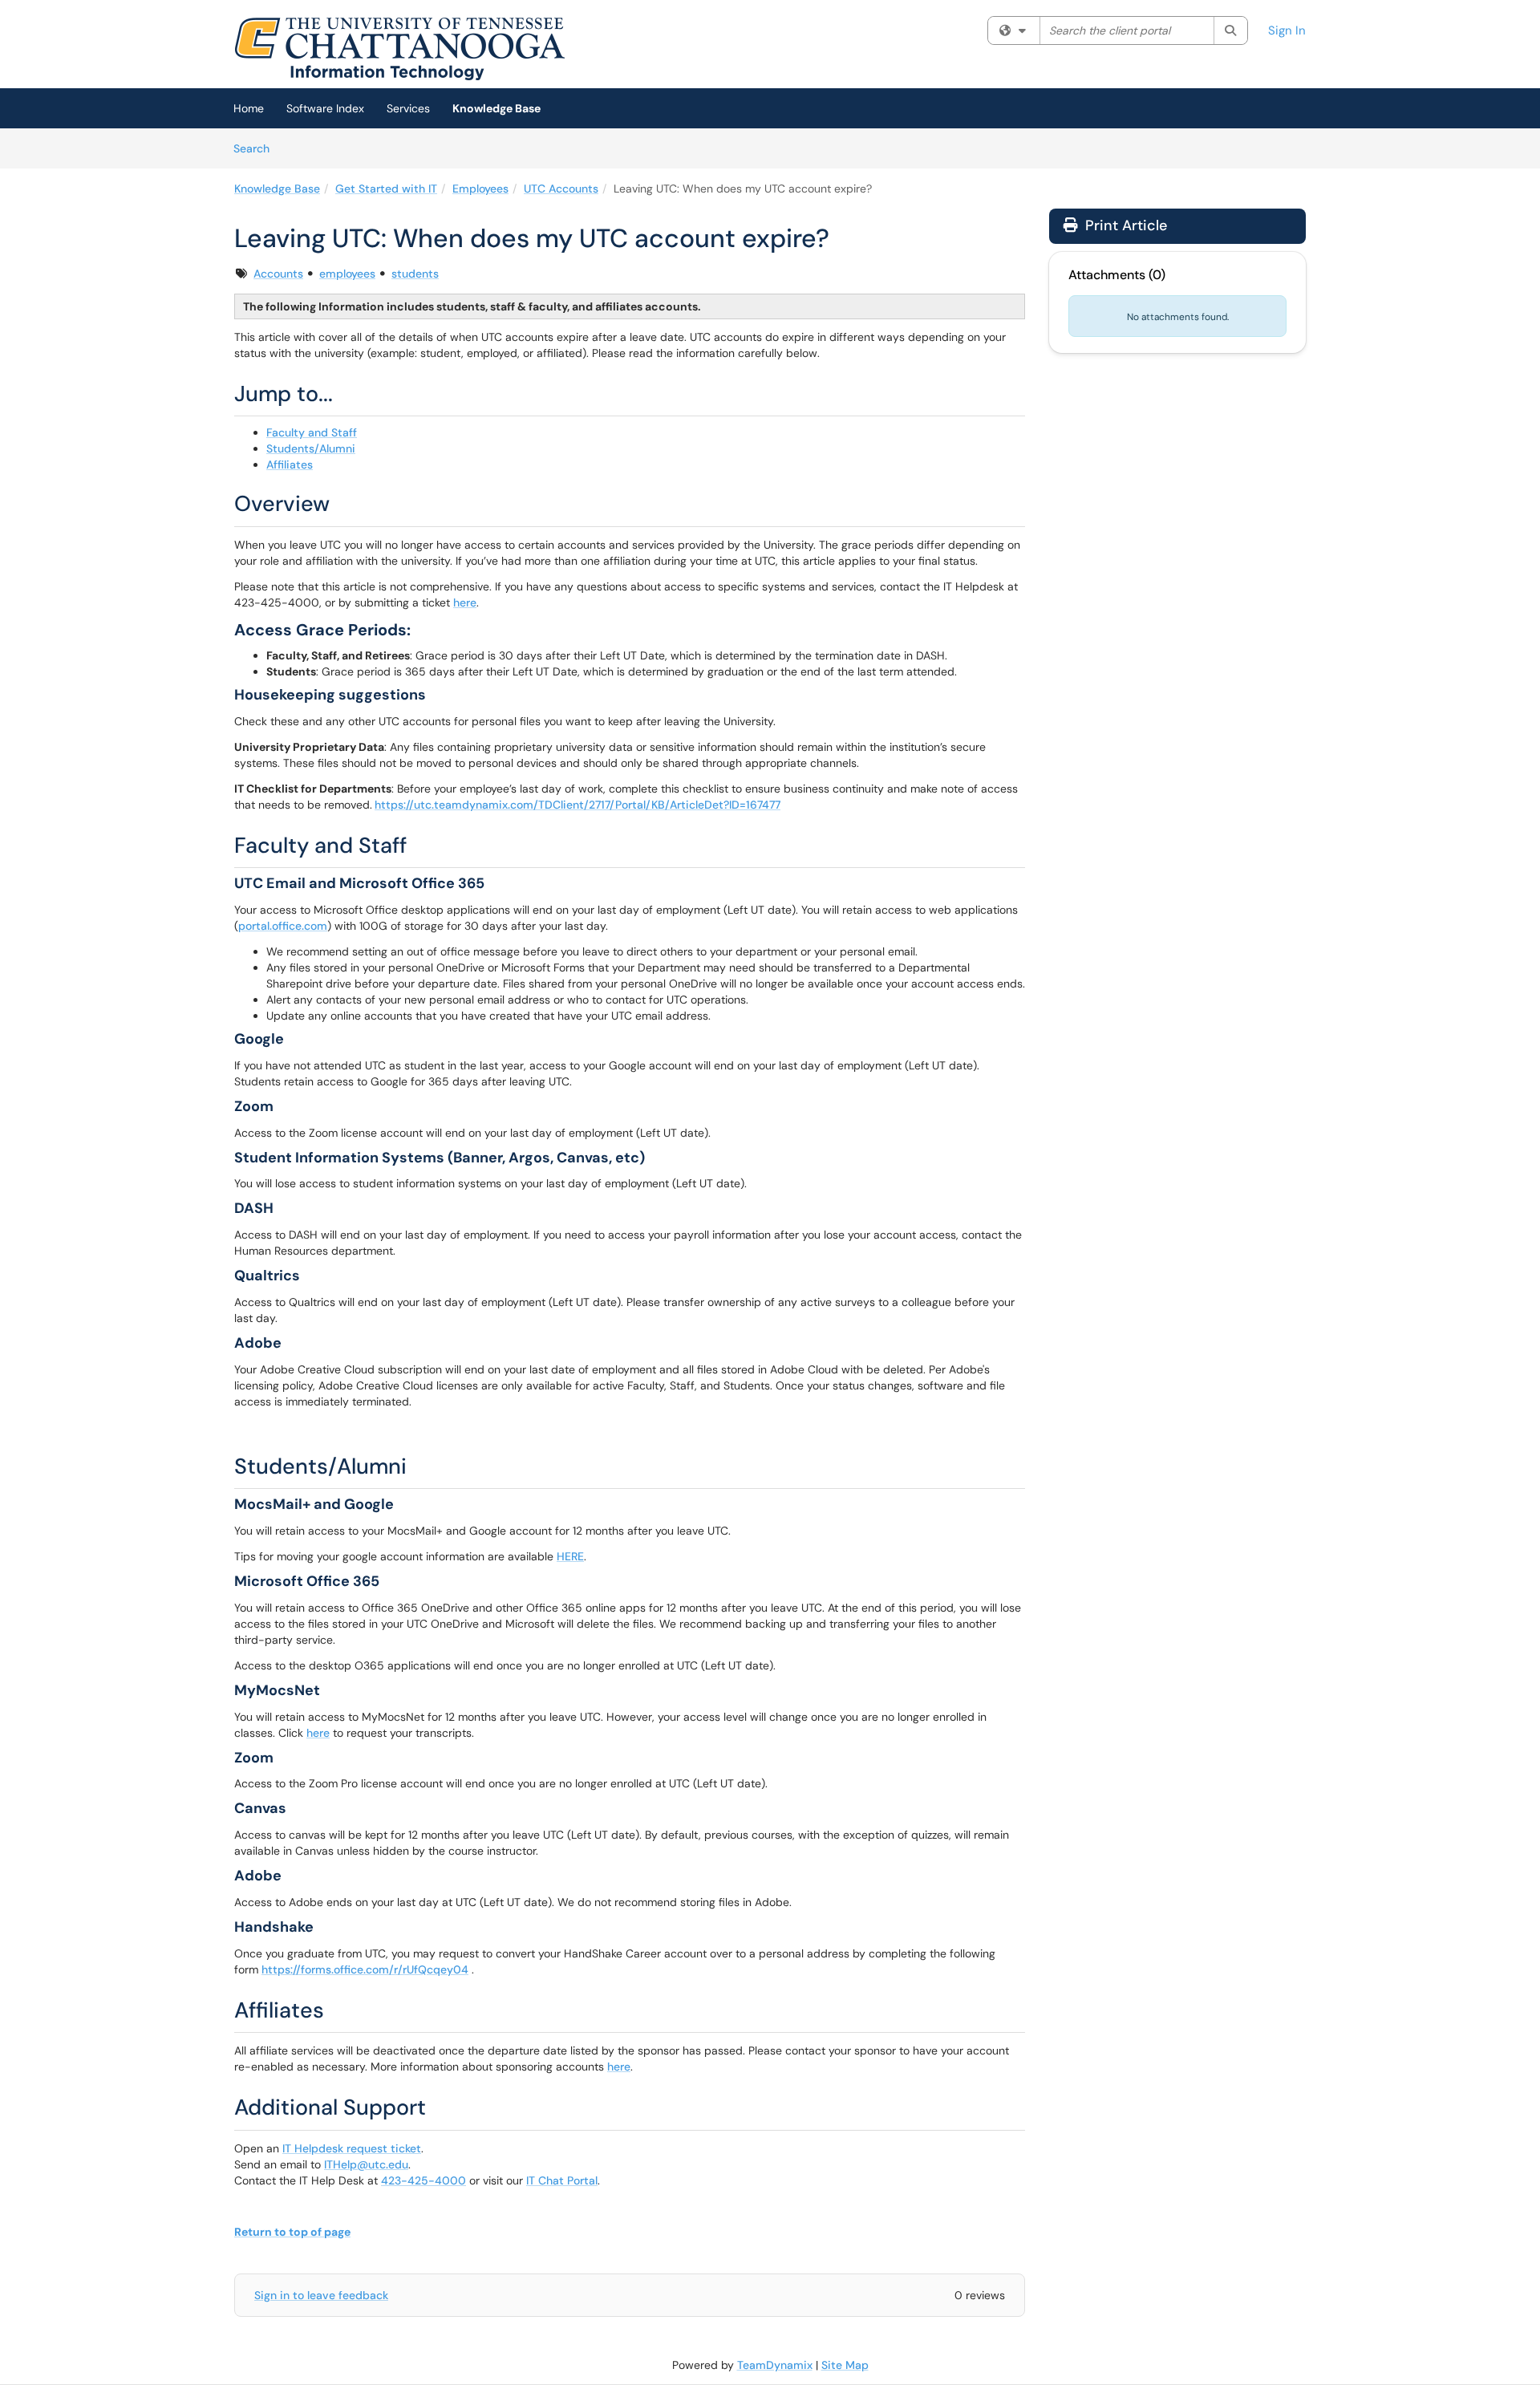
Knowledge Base (496, 108)
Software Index (325, 108)
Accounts (278, 274)
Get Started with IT (386, 189)
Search (257, 148)
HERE (570, 1556)
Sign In (1287, 30)
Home (249, 108)
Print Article (1124, 225)
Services (408, 108)
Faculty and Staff (312, 432)
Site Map (845, 2365)
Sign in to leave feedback (321, 2295)
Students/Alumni (311, 448)
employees (347, 274)
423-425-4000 (423, 2180)
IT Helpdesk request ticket (352, 2148)
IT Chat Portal (562, 2180)
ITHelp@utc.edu (366, 2164)
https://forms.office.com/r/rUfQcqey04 (365, 1969)
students (415, 274)
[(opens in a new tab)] (399, 48)
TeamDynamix (775, 2365)
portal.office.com (283, 926)
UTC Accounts (561, 189)
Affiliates (290, 464)
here (465, 602)
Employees (480, 189)
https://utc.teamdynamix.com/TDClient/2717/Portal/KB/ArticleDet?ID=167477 (577, 805)
